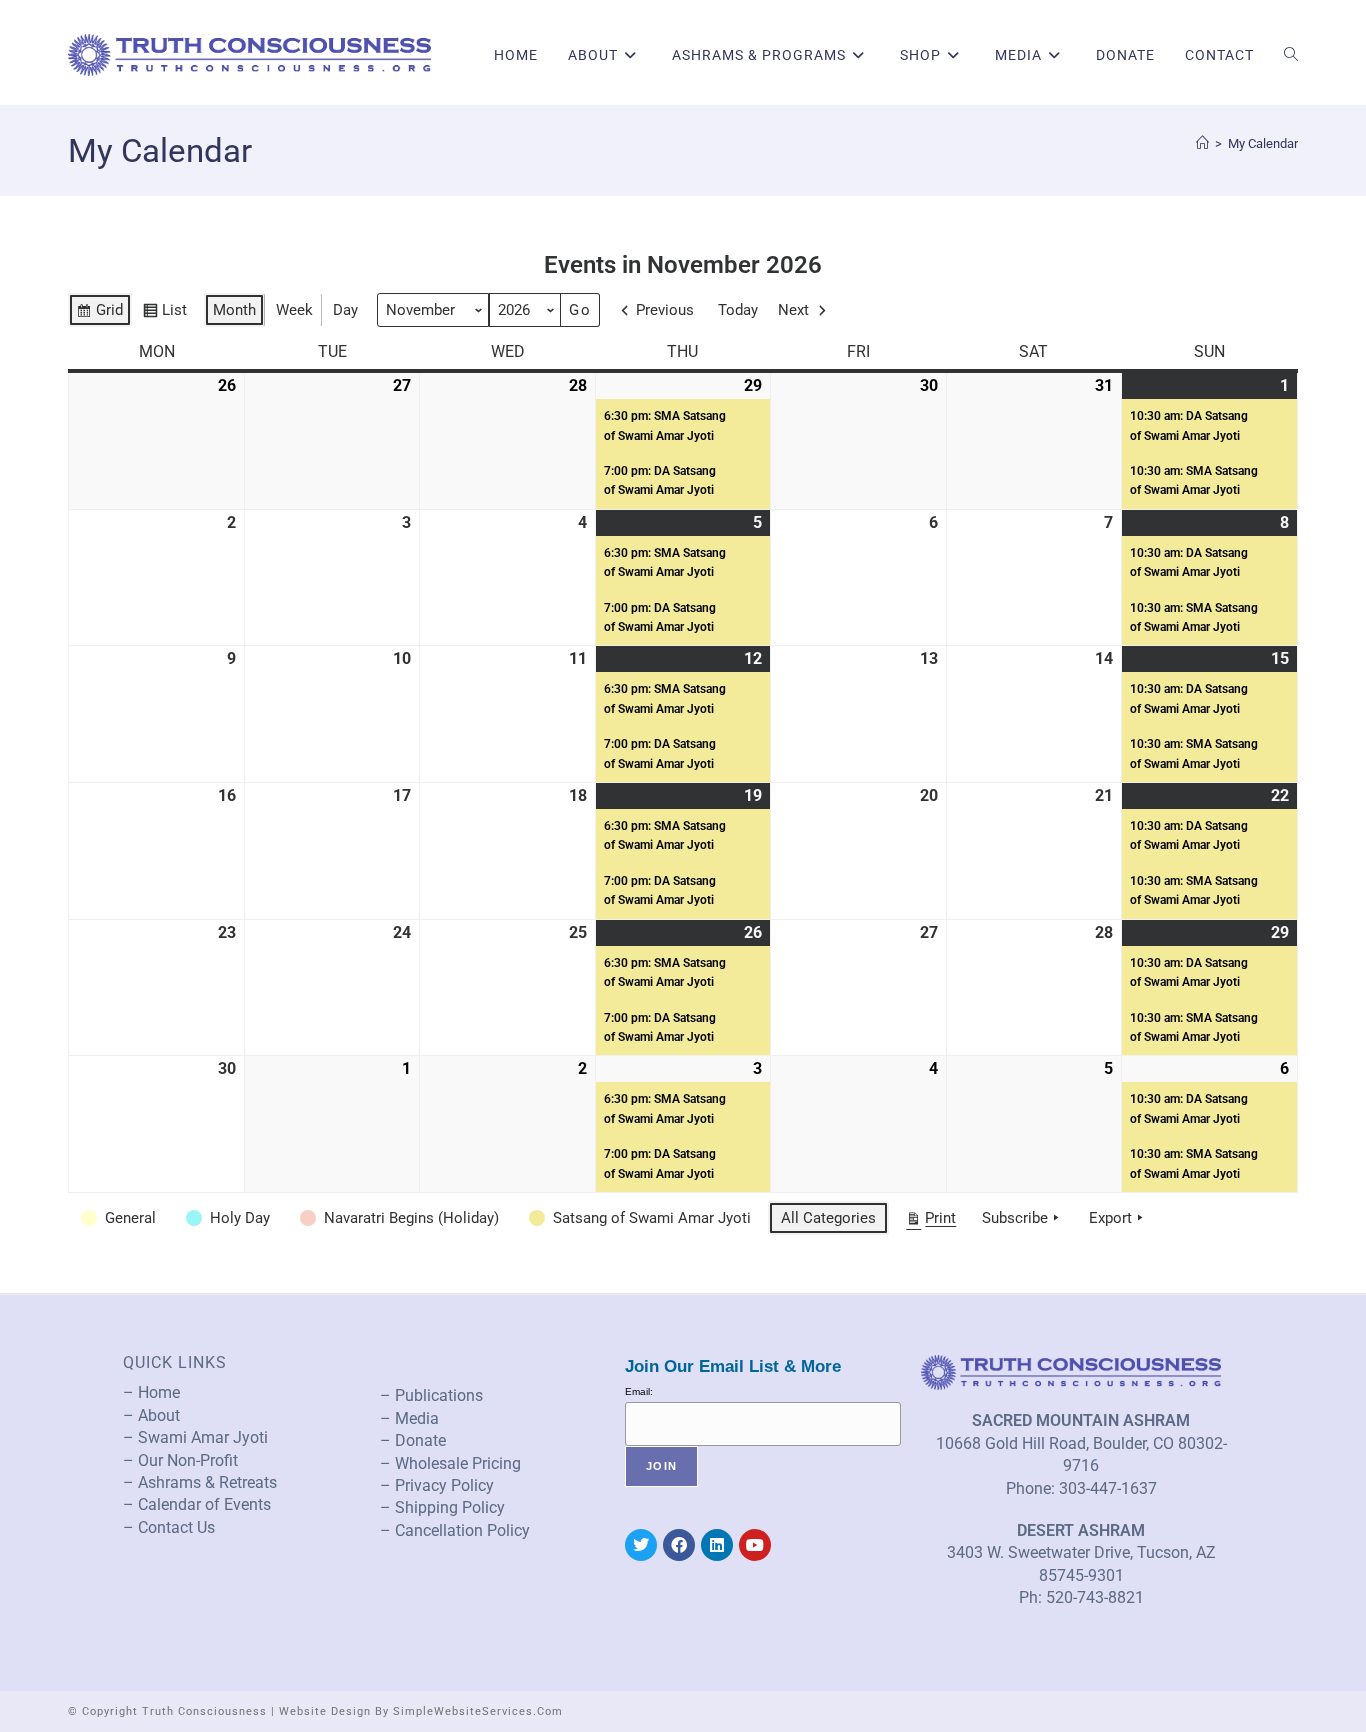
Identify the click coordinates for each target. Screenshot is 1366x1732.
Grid (99, 314)
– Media (409, 1418)
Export (1110, 1218)
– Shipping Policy (442, 1507)
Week (294, 310)
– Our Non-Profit (180, 1460)
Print (930, 1222)
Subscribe (1015, 1218)
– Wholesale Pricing (450, 1463)
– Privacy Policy (437, 1485)
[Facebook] (679, 1545)
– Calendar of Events (197, 1504)
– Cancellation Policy (455, 1530)
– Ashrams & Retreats (200, 1482)
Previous (665, 310)
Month (234, 310)
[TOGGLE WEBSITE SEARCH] (1291, 55)
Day (345, 310)
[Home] (1202, 143)
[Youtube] (755, 1545)
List (164, 314)
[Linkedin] (717, 1545)
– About (151, 1415)
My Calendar (1263, 143)
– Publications (431, 1395)
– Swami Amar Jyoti (195, 1437)
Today (738, 310)
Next (793, 310)
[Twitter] (641, 1545)
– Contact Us (169, 1527)
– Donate (413, 1440)
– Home (151, 1392)
